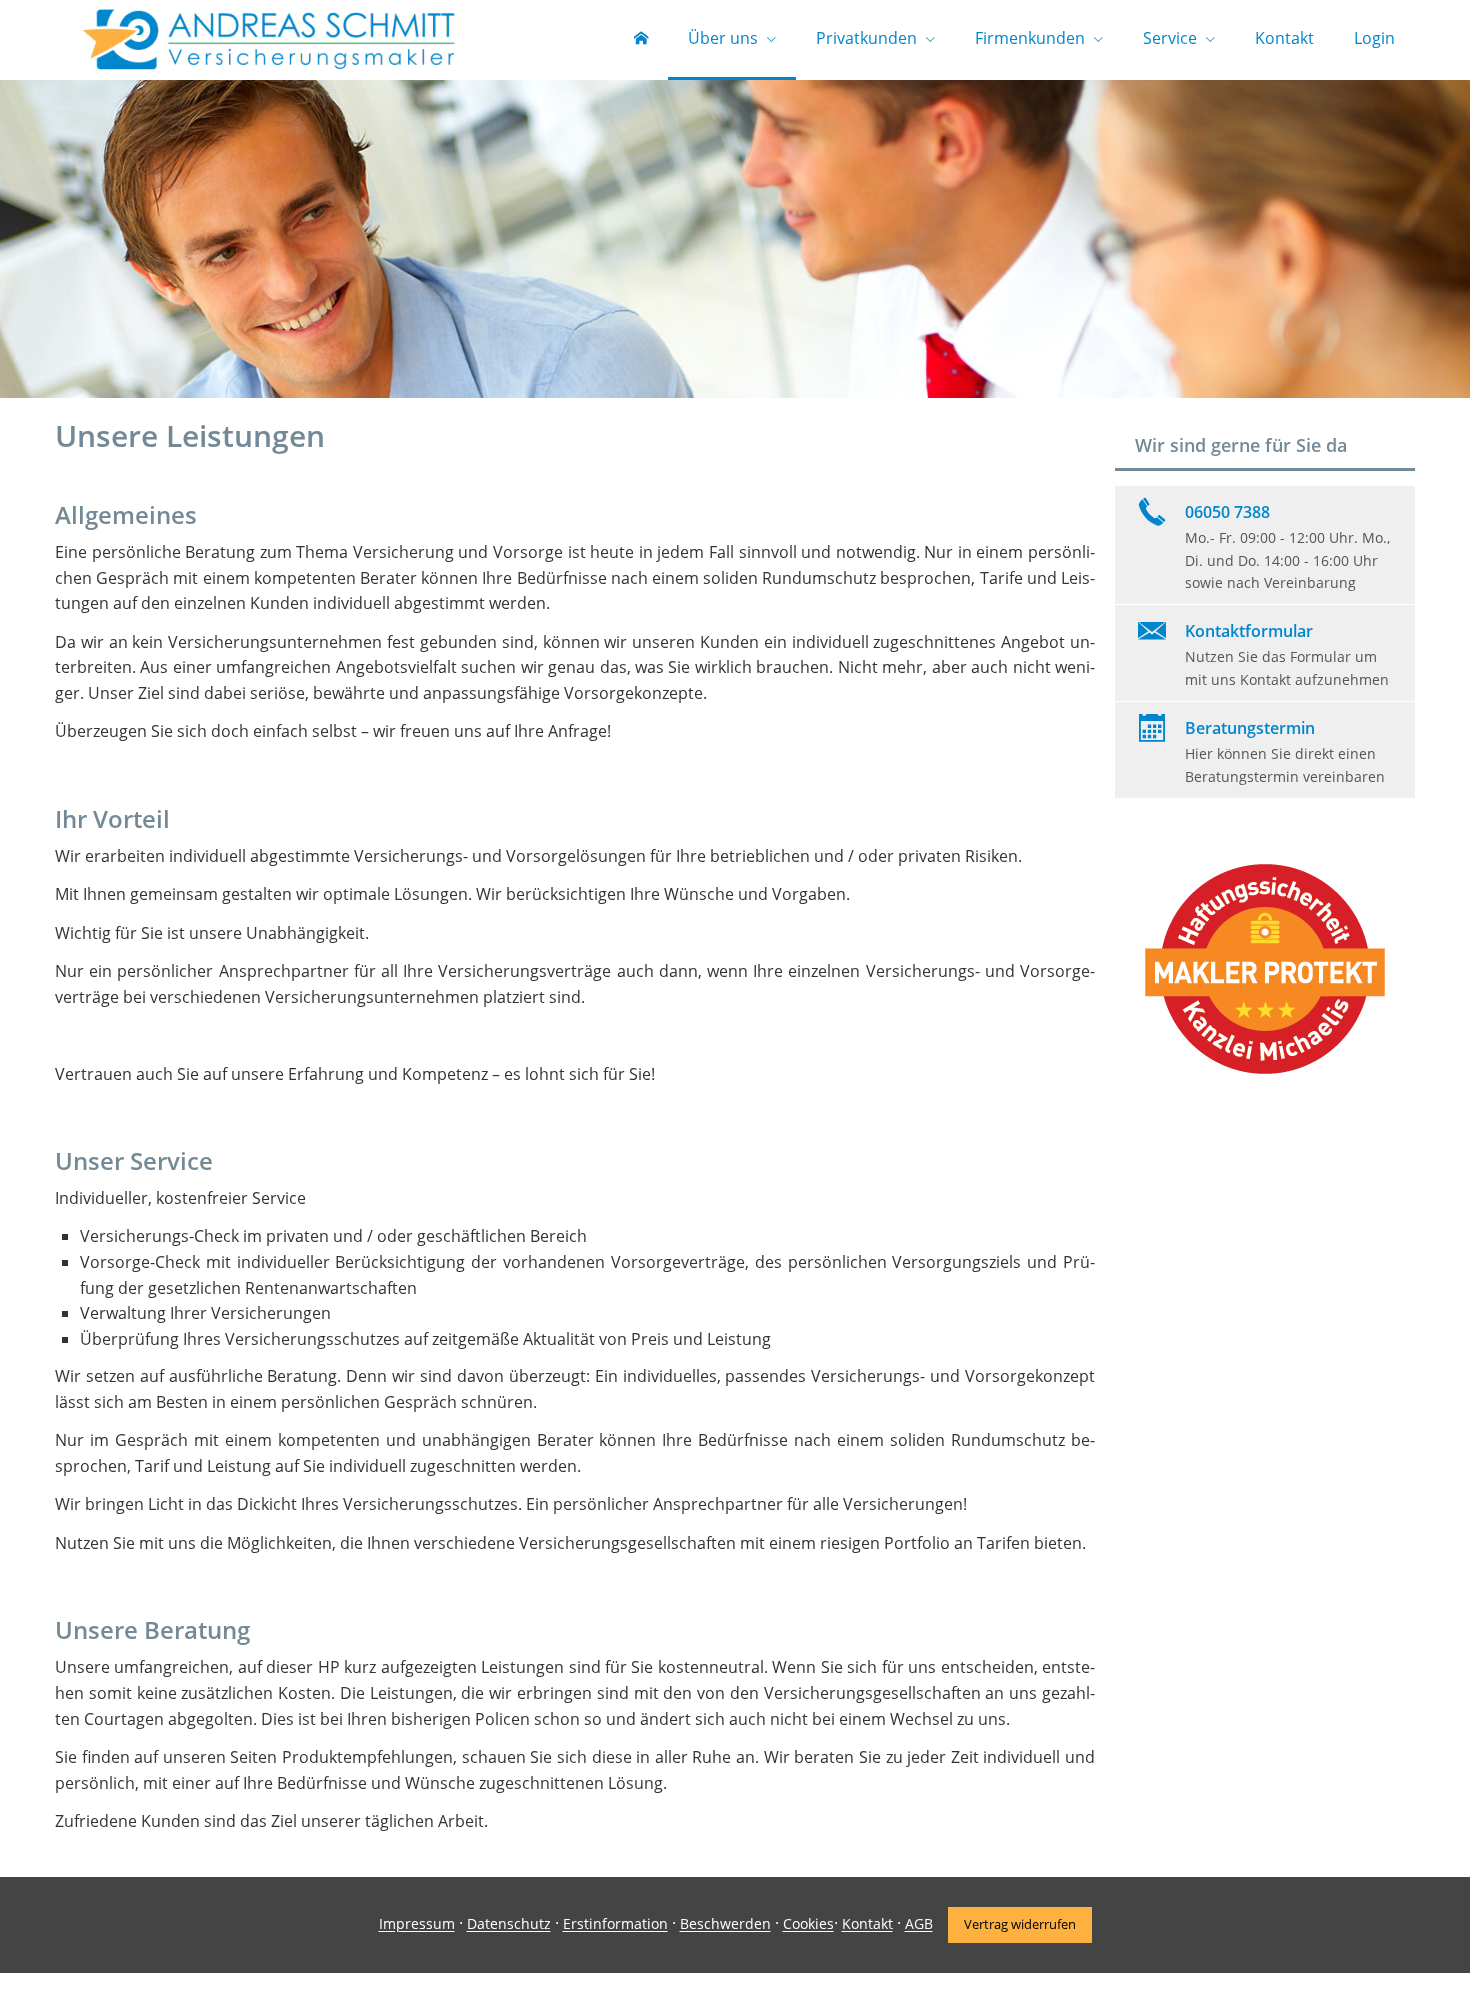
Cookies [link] (808, 1924)
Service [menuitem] (1170, 38)
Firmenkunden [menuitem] (1030, 38)
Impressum (417, 1924)
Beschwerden (725, 1924)
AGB (919, 1924)
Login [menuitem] (1374, 38)
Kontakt (867, 1924)
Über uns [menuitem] (723, 38)
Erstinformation (615, 1924)
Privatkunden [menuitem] (866, 38)
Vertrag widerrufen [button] (1020, 1924)
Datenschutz (509, 1924)
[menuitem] (641, 40)
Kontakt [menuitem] (1284, 38)
